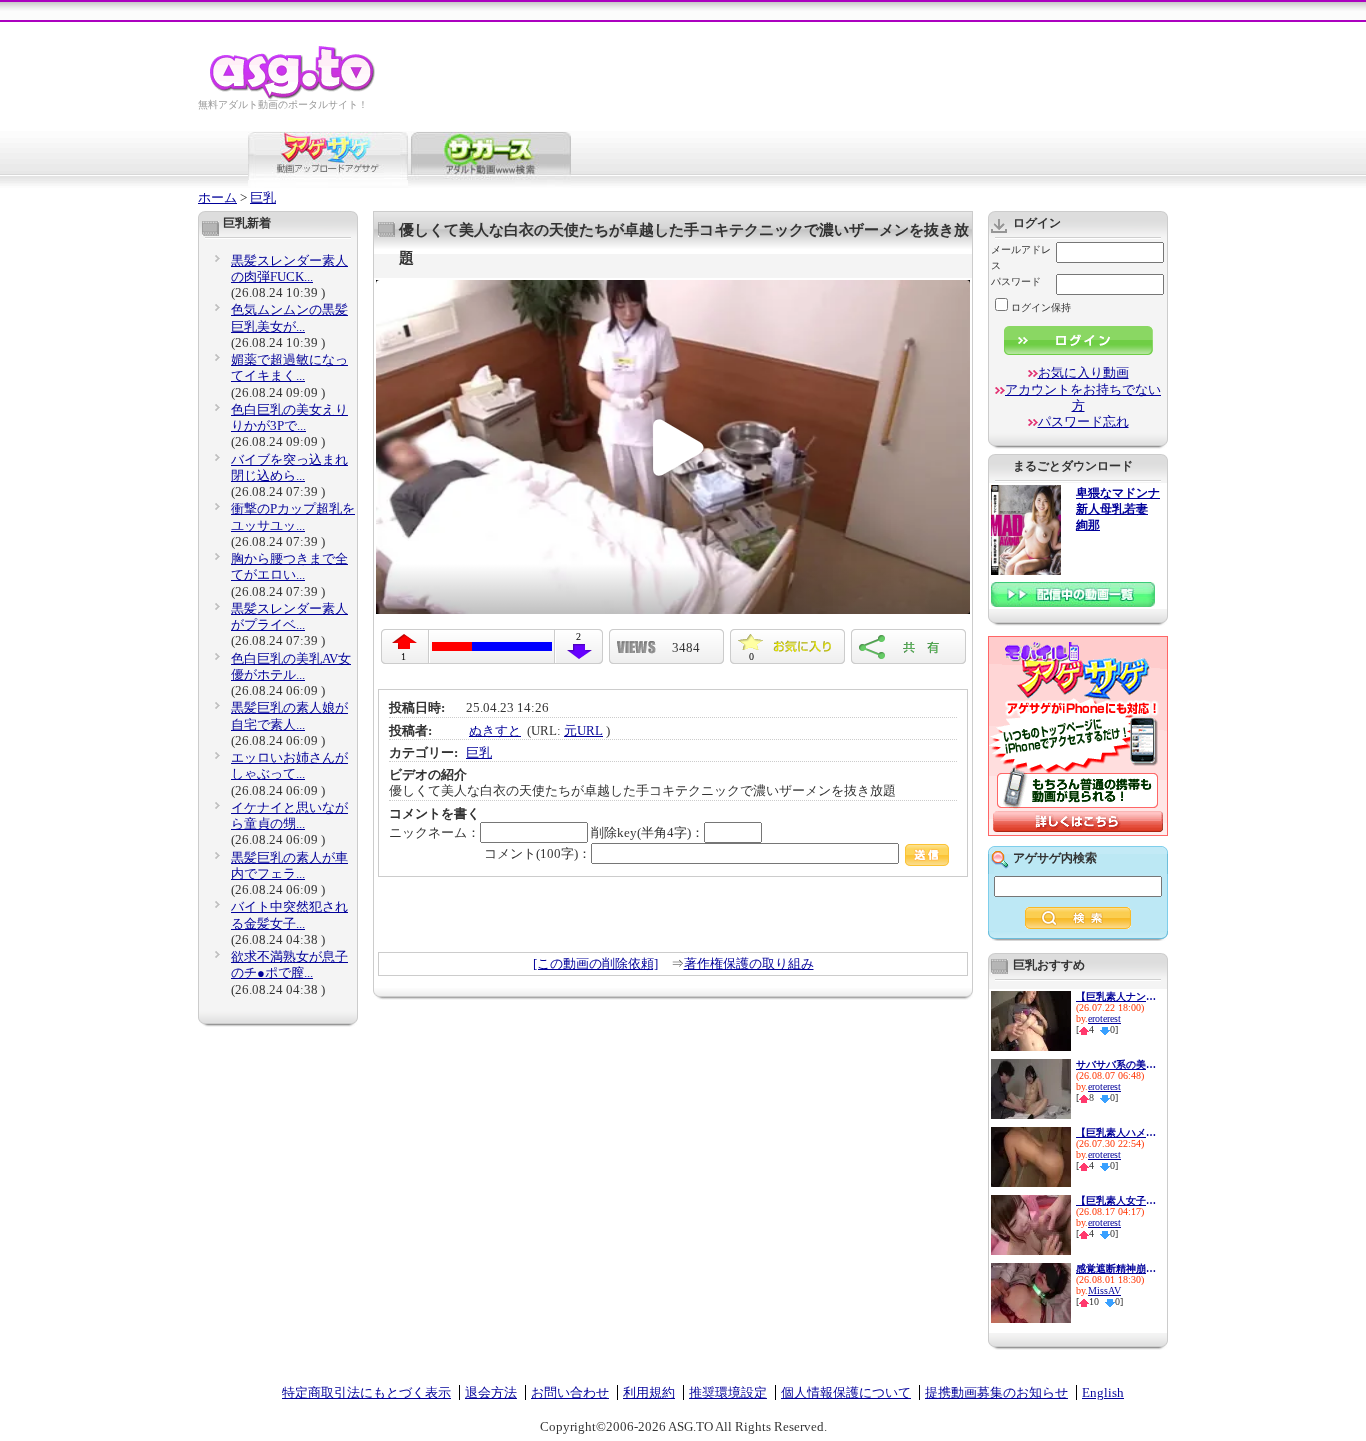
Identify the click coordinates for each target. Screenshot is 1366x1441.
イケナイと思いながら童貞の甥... (289, 815)
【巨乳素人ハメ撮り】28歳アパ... (1116, 1132)
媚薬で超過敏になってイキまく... (289, 367)
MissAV (1104, 1290)
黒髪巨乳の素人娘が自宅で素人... (289, 715)
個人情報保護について (846, 1392)
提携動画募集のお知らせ (996, 1392)
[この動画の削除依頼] (595, 963)
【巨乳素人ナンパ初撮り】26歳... (1116, 996)
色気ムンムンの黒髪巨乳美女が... (289, 317)
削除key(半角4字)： (647, 832)
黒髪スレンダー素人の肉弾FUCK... (289, 268)
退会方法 (491, 1392)
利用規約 (649, 1392)
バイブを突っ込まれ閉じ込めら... (289, 467)
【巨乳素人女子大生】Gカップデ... (1116, 1200)
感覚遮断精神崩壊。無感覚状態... (1116, 1268)
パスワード (1016, 281)
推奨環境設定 (728, 1392)
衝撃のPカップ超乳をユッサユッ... (293, 516)
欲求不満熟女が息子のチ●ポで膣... (289, 964)
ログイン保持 (1041, 307)
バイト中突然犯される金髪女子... (289, 914)
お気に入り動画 (1083, 372)
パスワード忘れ (1083, 421)
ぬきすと (495, 730)
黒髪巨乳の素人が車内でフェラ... (289, 865)
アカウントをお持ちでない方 (1083, 397)
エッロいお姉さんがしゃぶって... (289, 765)
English (1103, 1392)
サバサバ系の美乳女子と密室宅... (1116, 1064)
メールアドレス (1021, 257)
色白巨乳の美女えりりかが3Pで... (289, 417)
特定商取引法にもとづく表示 (366, 1392)
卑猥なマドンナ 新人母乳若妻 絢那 (1118, 509)
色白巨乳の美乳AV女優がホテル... (291, 666)
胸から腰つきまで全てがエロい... (289, 566)
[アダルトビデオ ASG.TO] (293, 95)
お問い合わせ (570, 1392)
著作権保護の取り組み (749, 963)
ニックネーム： (434, 832)
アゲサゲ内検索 (1055, 858)
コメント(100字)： (537, 853)
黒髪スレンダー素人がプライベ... (289, 616)
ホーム (217, 197)
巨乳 (263, 197)
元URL (583, 730)
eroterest (1104, 1018)
